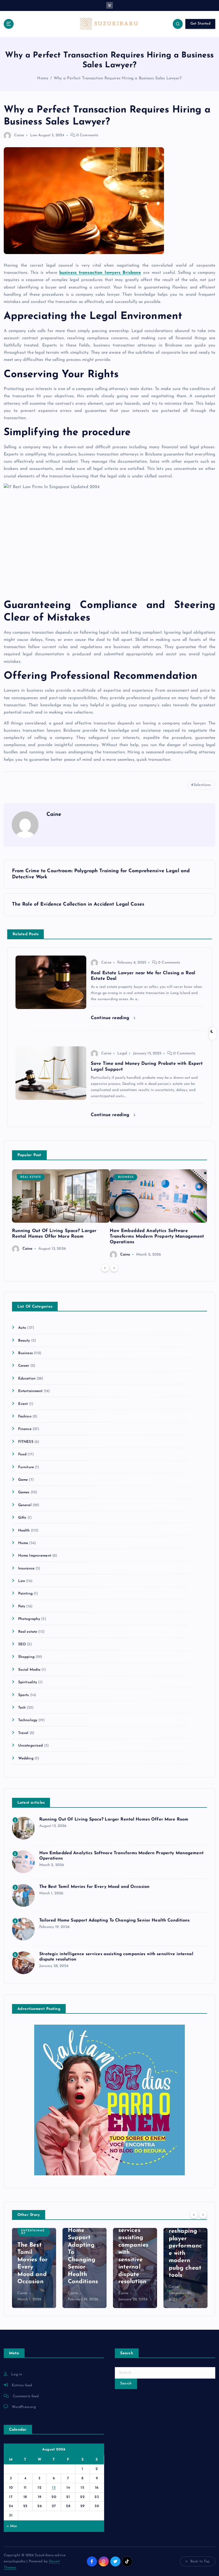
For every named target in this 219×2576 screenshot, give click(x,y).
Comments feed (26, 2396)
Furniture (26, 1467)
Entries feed (22, 2385)
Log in (17, 2374)
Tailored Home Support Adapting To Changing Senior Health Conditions (115, 1920)
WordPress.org (24, 2407)
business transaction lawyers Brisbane (100, 273)
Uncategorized (31, 1746)
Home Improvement (35, 1556)
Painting (25, 1594)
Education (27, 1379)
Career (24, 1366)
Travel (23, 1733)
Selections (202, 785)
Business (126, 1177)
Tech (22, 1708)
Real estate (31, 1177)
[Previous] (105, 1268)
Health (24, 1531)
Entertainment (30, 1391)
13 (54, 2488)
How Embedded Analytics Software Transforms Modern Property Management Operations (157, 1236)
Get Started (200, 24)
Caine (19, 135)
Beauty (24, 1341)
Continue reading (111, 1018)
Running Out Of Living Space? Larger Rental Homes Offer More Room (114, 1819)
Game (23, 1480)
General (25, 1505)
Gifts (22, 1518)
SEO (22, 1644)
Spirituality (28, 1682)
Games (24, 1492)
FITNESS (26, 1442)
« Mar (12, 2526)
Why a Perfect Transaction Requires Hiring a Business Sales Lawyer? (118, 78)
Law (34, 135)
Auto (22, 1328)
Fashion (25, 1416)
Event (23, 1404)
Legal (122, 1053)
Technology (28, 1720)
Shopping (26, 1657)
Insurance (26, 1568)
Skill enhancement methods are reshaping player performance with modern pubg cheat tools (185, 2239)
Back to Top (200, 2561)
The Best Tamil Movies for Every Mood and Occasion (95, 1887)
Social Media (29, 1670)
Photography (29, 1619)
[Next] (114, 1268)
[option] (61, 1211)
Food (22, 1454)
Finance (25, 1429)
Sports (24, 1695)
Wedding (26, 1758)
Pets (22, 1606)
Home (43, 78)
